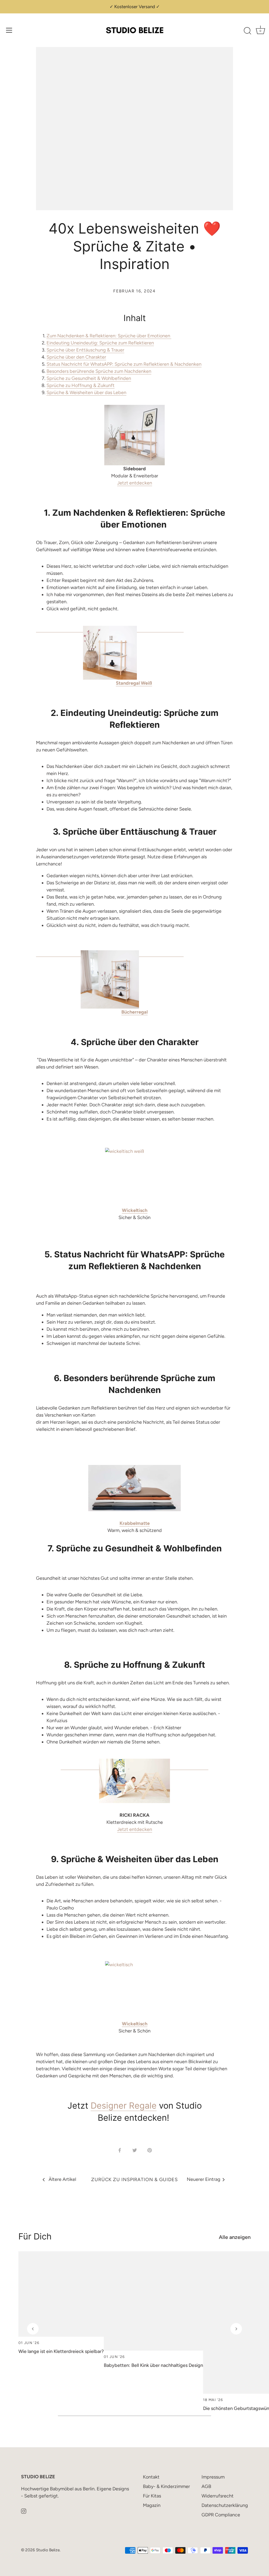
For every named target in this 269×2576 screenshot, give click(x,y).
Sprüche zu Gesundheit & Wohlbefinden (89, 378)
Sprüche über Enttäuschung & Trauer (85, 350)
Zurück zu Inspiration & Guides (134, 2180)
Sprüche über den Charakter (76, 357)
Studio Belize (48, 2550)
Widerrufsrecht (218, 2496)
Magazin (152, 2505)
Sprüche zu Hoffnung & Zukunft (81, 385)
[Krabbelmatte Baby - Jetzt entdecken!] (134, 1488)
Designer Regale (124, 2106)
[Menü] (9, 30)
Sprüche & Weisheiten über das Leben (86, 393)
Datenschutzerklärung (225, 2505)
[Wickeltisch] (134, 1177)
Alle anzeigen (235, 2237)
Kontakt (151, 2477)
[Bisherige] (33, 2329)
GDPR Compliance (221, 2515)
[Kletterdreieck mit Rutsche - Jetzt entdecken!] (134, 1765)
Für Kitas (152, 2496)
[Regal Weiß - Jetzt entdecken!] (110, 629)
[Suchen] (247, 31)
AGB (206, 2486)
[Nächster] (236, 2329)
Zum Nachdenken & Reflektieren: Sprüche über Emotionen (109, 336)
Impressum (213, 2477)
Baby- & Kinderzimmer (166, 2486)
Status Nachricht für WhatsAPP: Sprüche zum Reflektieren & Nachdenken (124, 364)
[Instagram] (24, 2511)
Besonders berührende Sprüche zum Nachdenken (99, 371)
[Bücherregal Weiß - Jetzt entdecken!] (110, 954)
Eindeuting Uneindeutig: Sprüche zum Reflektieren (100, 343)
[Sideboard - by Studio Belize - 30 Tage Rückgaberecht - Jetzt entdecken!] (134, 435)
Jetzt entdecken (135, 483)
